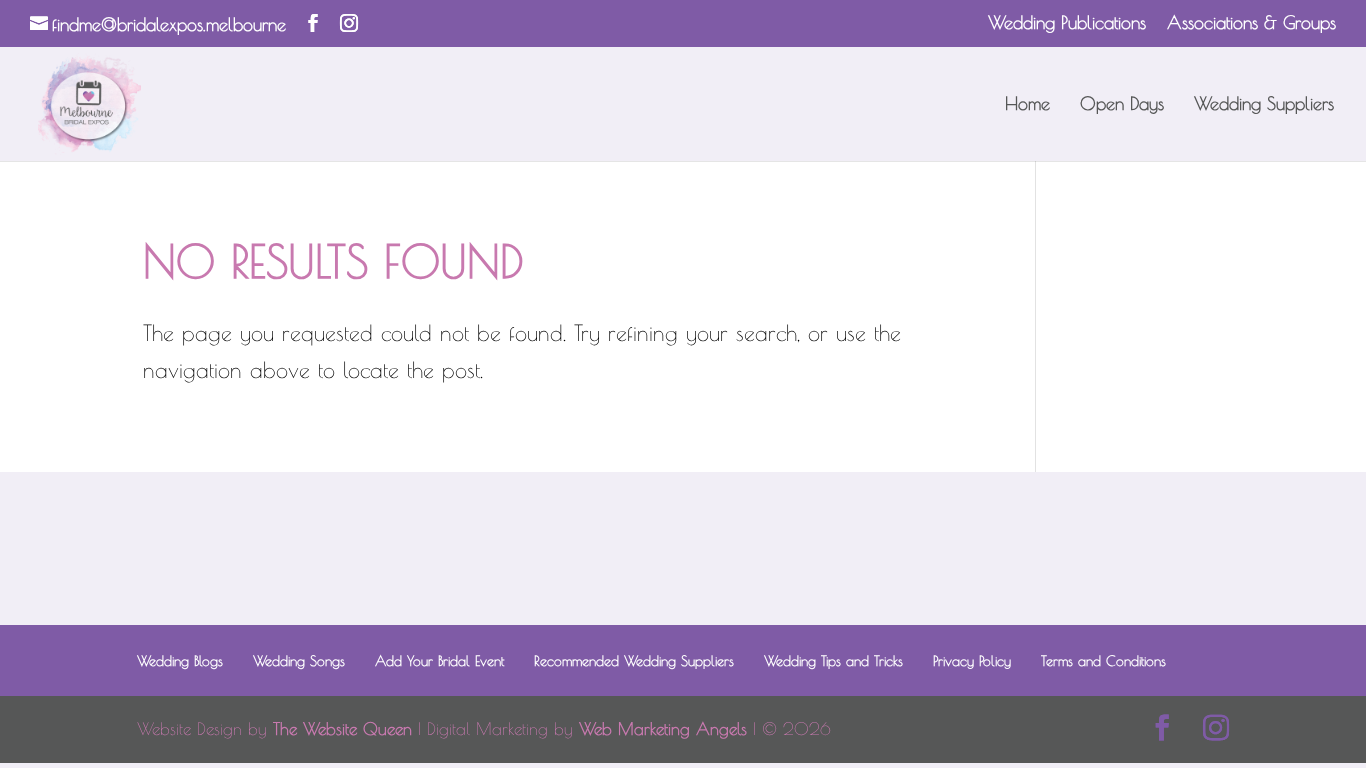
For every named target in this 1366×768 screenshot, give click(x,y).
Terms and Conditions (1103, 661)
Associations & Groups (1251, 23)
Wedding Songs (299, 661)
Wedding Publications (1067, 23)
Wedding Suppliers (1264, 105)
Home (1027, 105)
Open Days (1122, 105)
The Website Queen (342, 729)
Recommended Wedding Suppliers (634, 661)
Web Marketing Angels (663, 729)
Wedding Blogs (180, 661)
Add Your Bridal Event (439, 661)
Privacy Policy (972, 661)
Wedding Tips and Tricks (833, 661)
